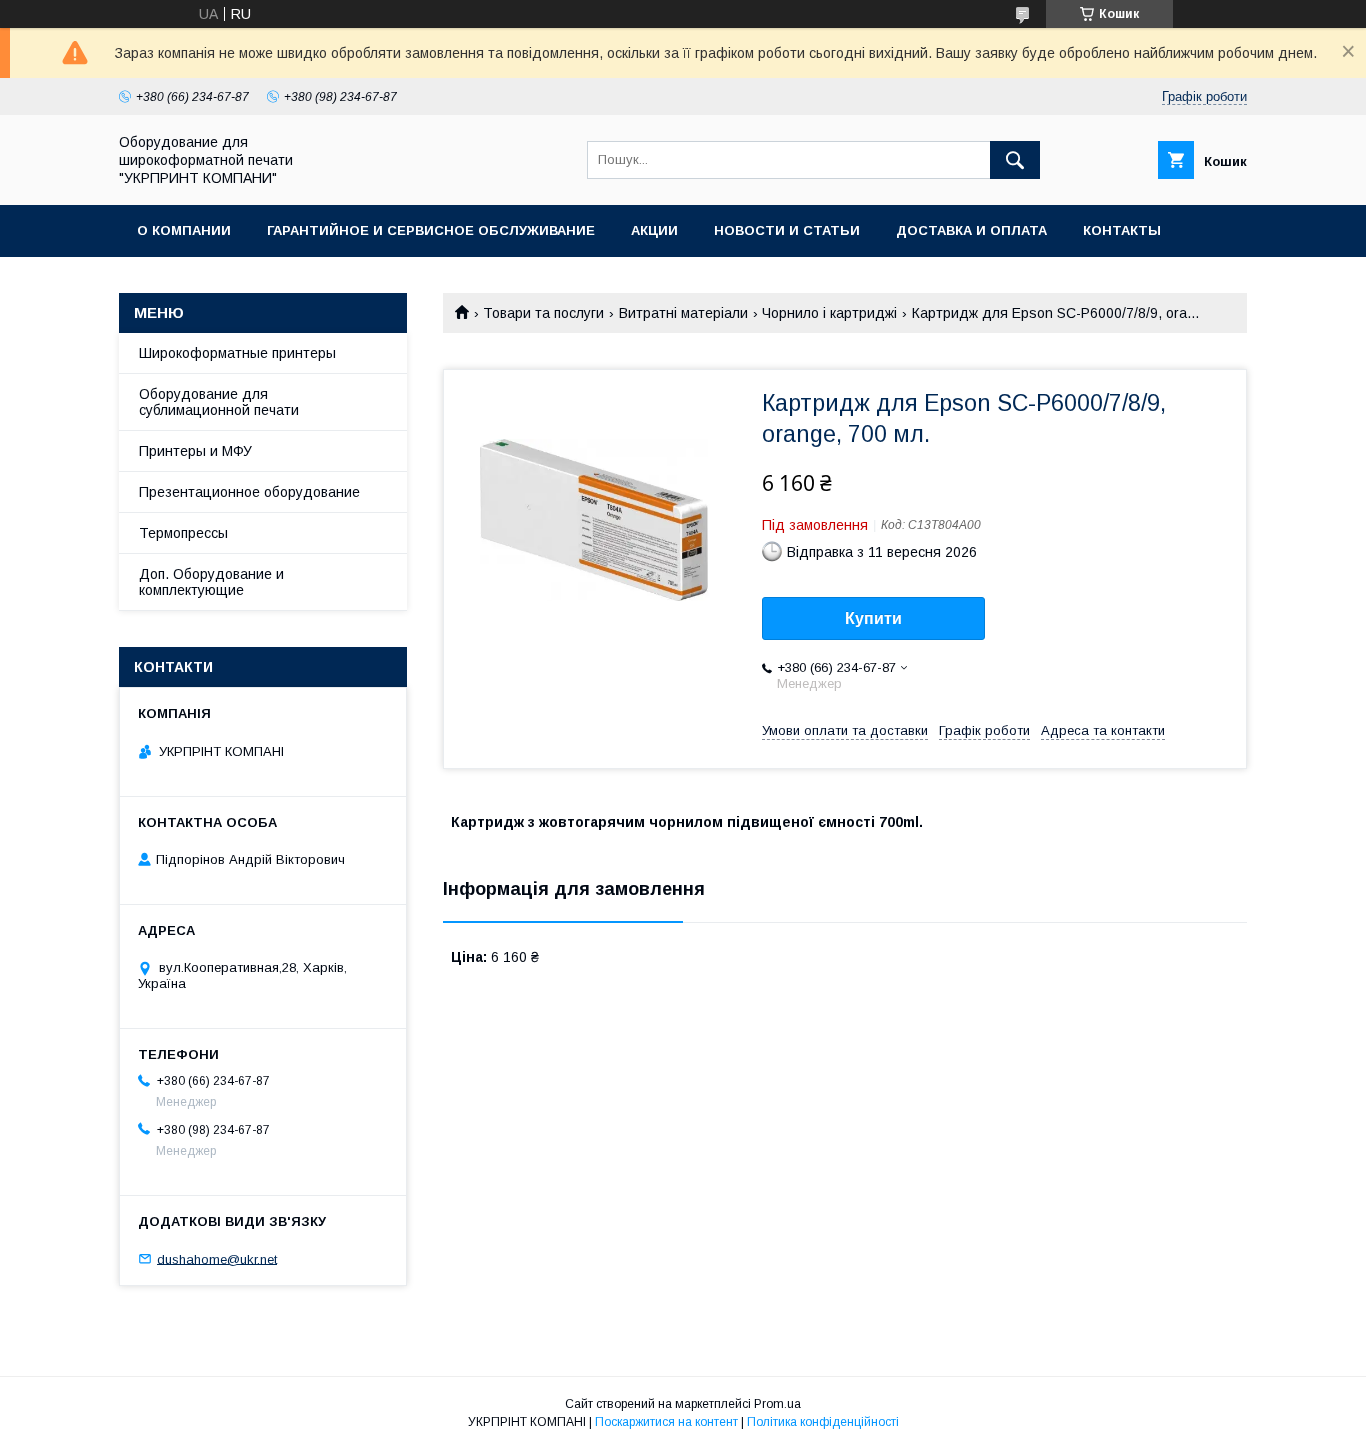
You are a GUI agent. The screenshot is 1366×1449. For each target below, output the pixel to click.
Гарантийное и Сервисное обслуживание (431, 230)
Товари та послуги (543, 313)
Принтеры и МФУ (195, 451)
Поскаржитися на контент (666, 1422)
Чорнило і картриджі (829, 313)
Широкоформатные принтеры (237, 353)
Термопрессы (183, 533)
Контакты (1122, 230)
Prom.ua (777, 1404)
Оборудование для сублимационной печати (219, 402)
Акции (654, 230)
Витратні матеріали (683, 313)
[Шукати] (1015, 160)
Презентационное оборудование (249, 492)
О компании (184, 230)
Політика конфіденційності (823, 1422)
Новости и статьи (787, 230)
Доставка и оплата (971, 230)
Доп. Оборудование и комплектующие (211, 582)
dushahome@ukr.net (217, 1258)
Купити (873, 618)
